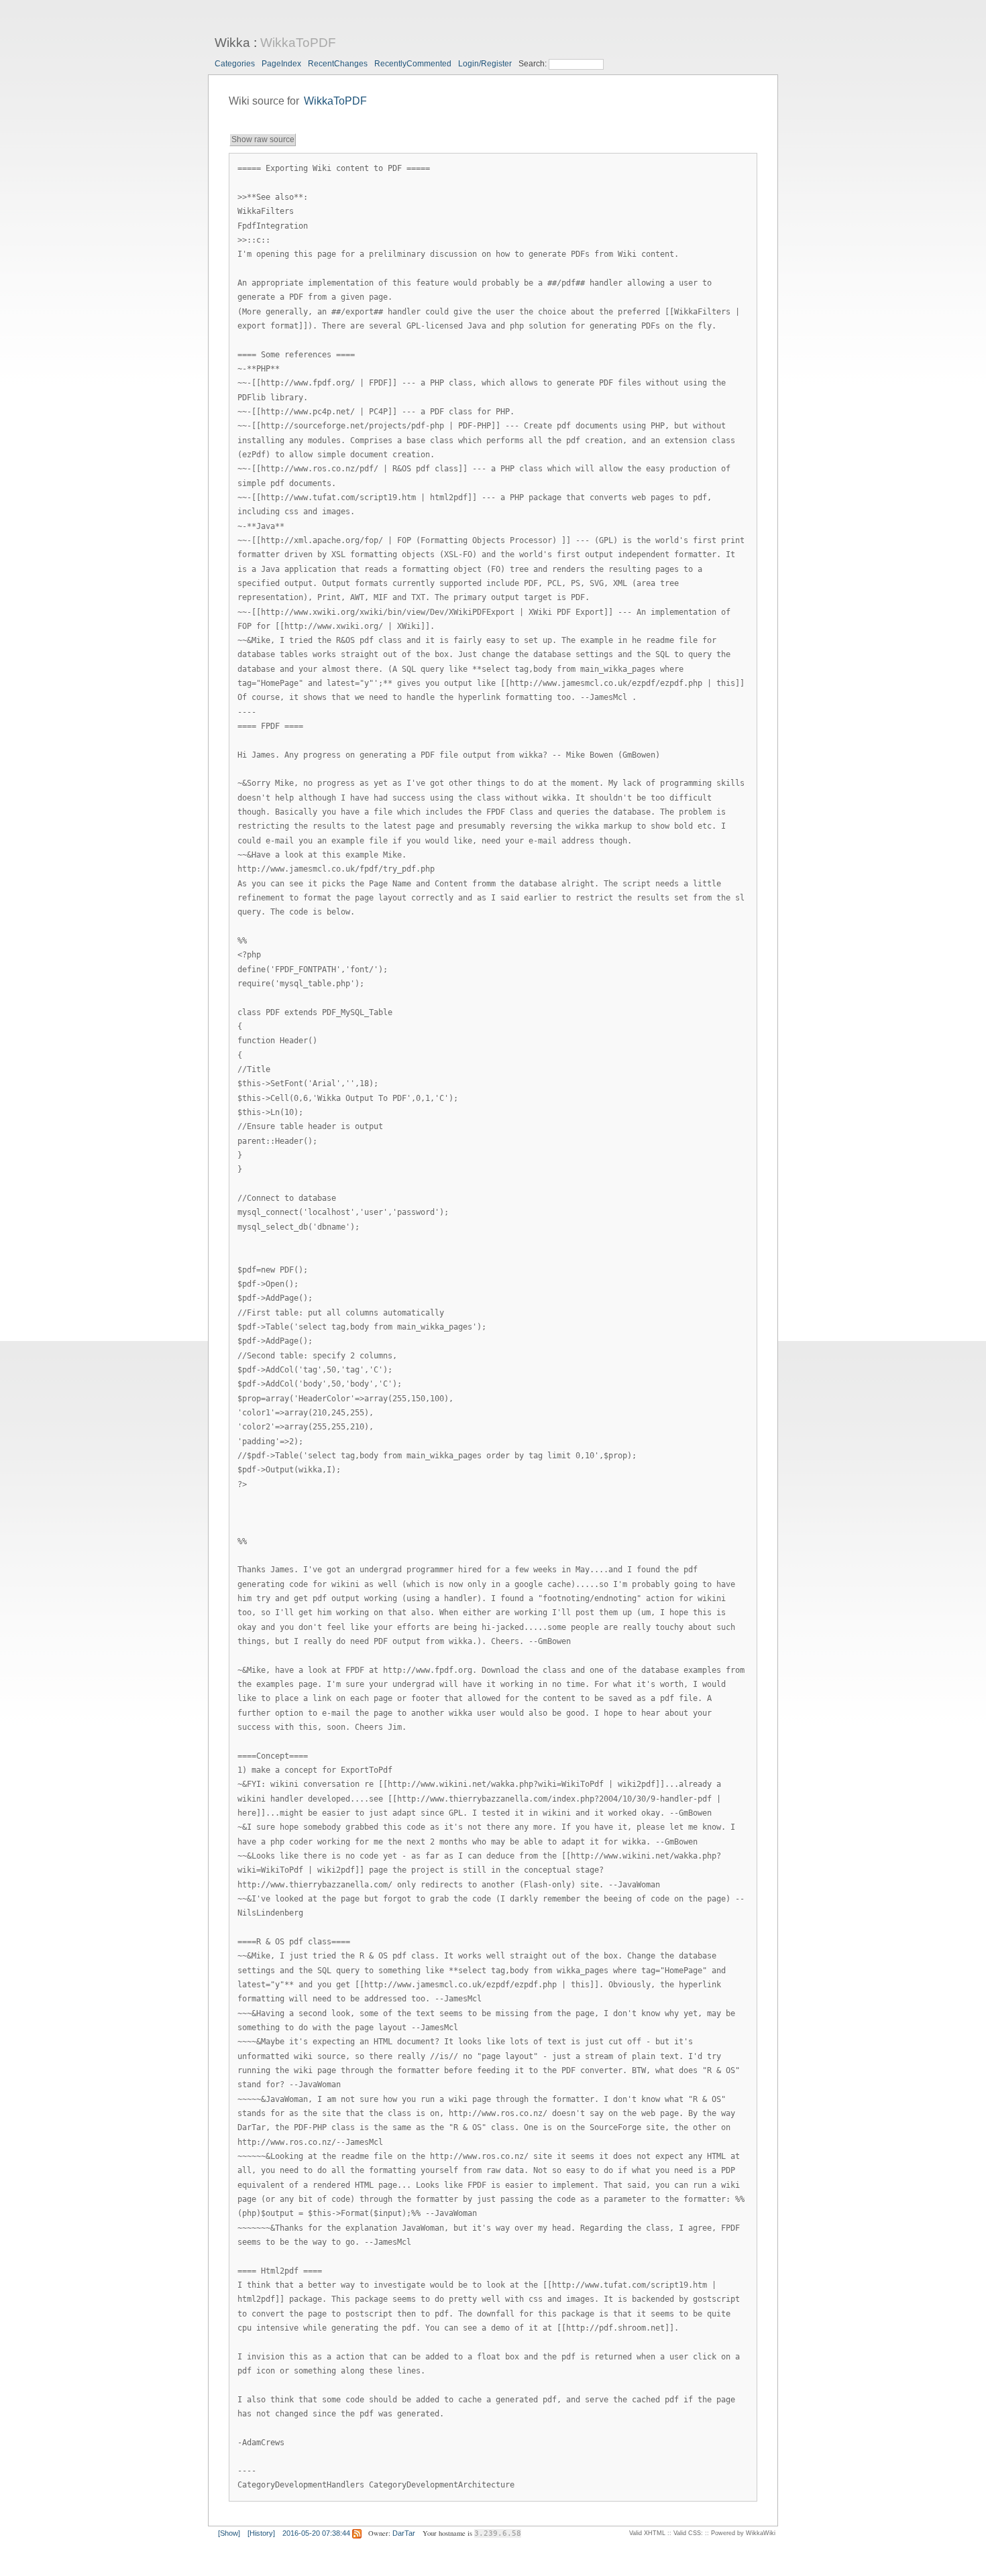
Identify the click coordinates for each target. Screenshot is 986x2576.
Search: (534, 64)
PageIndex (281, 64)
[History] (261, 2533)
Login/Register (485, 64)
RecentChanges (338, 64)
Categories (235, 64)
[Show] (229, 2533)
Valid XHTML (647, 2533)
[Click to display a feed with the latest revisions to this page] (357, 2533)
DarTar (404, 2533)
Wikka (232, 43)
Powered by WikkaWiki (743, 2533)
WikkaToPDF (298, 43)
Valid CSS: (688, 2533)
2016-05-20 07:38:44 (316, 2533)
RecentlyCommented (413, 64)
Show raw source (263, 139)
